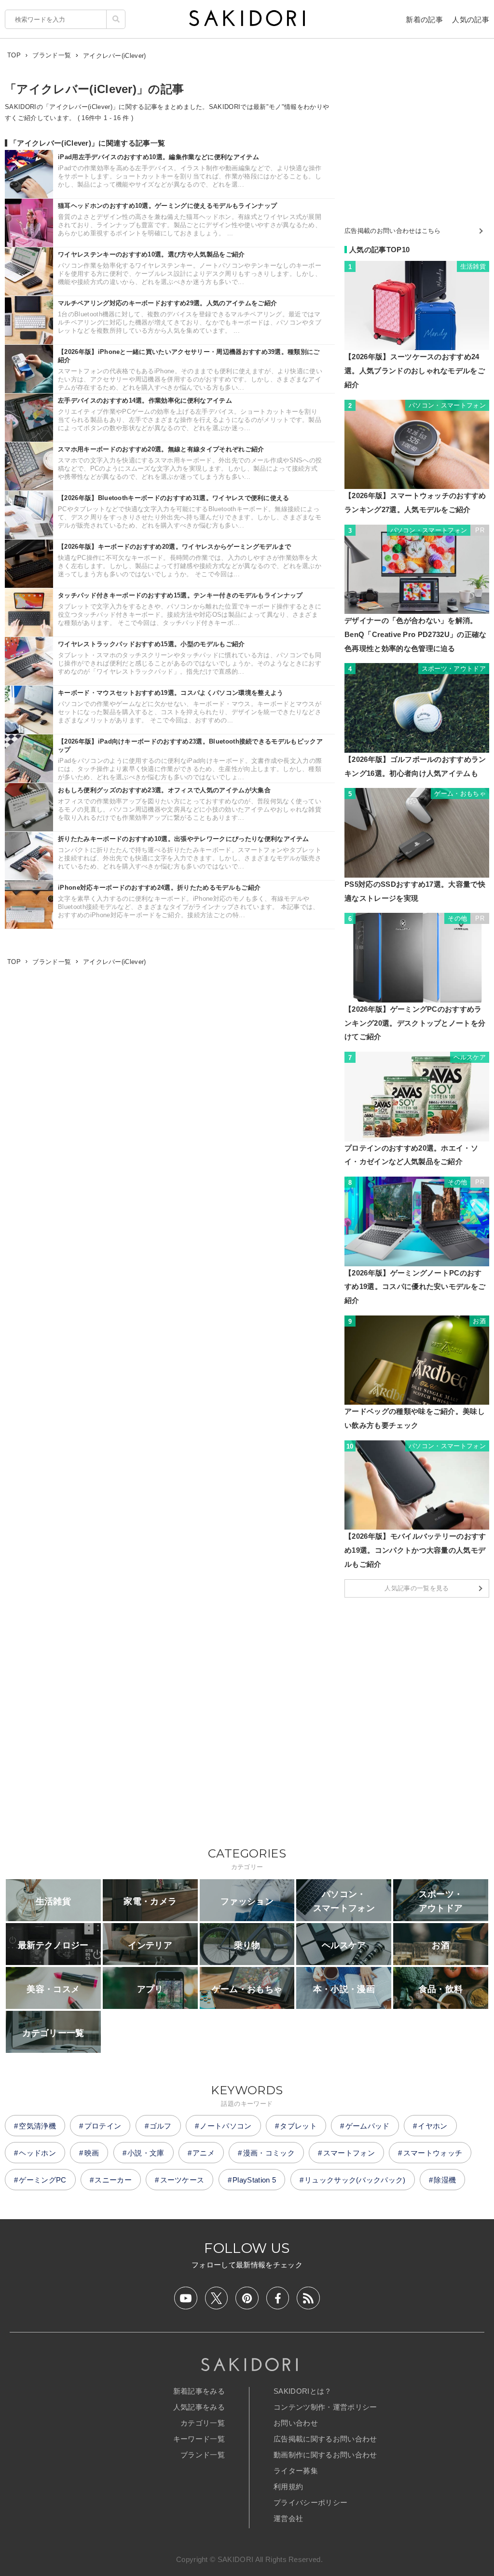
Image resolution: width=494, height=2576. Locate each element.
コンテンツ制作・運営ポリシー (325, 2407)
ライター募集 (296, 2471)
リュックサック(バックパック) (355, 2180)
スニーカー (113, 2180)
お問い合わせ (296, 2423)
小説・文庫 (146, 2153)
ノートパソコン (226, 2126)
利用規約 (288, 2487)
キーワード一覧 (199, 2439)
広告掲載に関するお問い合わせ (325, 2439)
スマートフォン (349, 2153)
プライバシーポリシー (310, 2502)
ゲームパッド (368, 2126)
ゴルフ (161, 2126)
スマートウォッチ (433, 2153)
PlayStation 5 (254, 2180)
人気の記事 (471, 20)
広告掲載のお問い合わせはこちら (393, 231)
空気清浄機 (37, 2126)
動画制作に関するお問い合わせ (325, 2455)
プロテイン (103, 2126)
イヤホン (432, 2126)
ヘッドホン (37, 2153)
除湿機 (445, 2180)
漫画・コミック (269, 2153)
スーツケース (182, 2180)
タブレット (298, 2126)
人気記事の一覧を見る (417, 1588)
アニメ (204, 2153)
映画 (92, 2153)
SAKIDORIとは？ (303, 2391)
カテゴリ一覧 (203, 2423)
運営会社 (288, 2518)
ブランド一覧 (203, 2455)
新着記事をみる (199, 2391)
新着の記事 (424, 20)
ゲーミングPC (42, 2180)
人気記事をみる (199, 2407)
